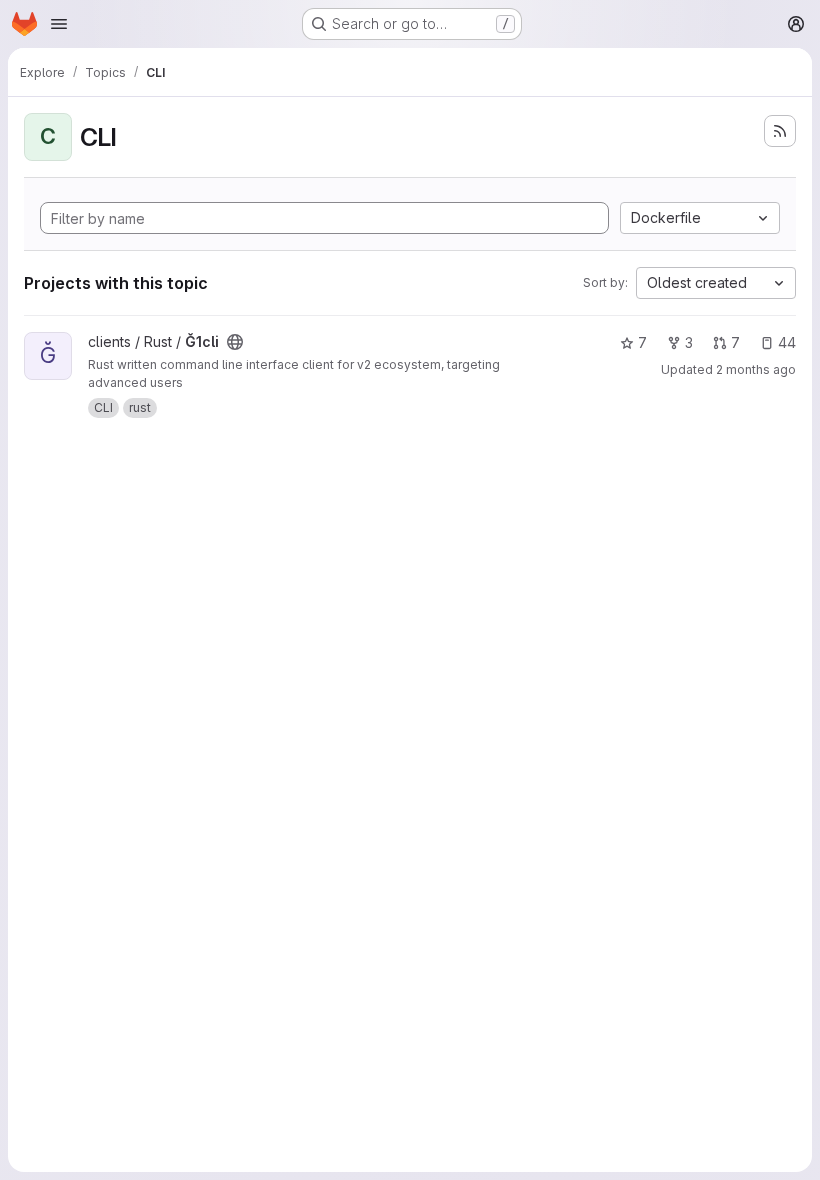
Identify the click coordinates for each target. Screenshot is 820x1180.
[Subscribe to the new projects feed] (780, 131)
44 (787, 342)
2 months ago (756, 369)
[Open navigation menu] (59, 24)
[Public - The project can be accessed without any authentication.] (235, 342)
